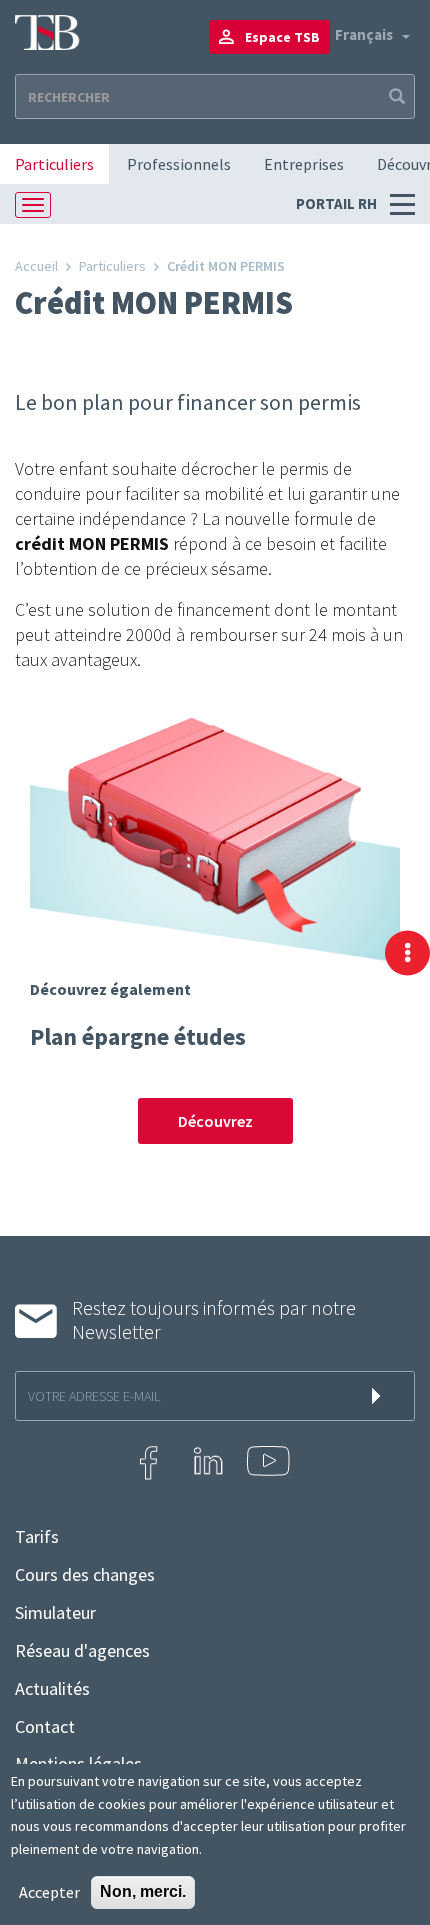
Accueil (36, 266)
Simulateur (55, 1613)
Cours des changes (85, 1575)
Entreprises (304, 164)
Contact (45, 1727)
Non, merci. (143, 1891)
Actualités (52, 1689)
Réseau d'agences (82, 1651)
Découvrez (215, 1121)
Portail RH (338, 203)
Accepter (49, 1892)
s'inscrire (380, 1396)
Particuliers (54, 164)
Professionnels (179, 164)
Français (364, 34)
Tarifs (37, 1537)
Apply (395, 96)
